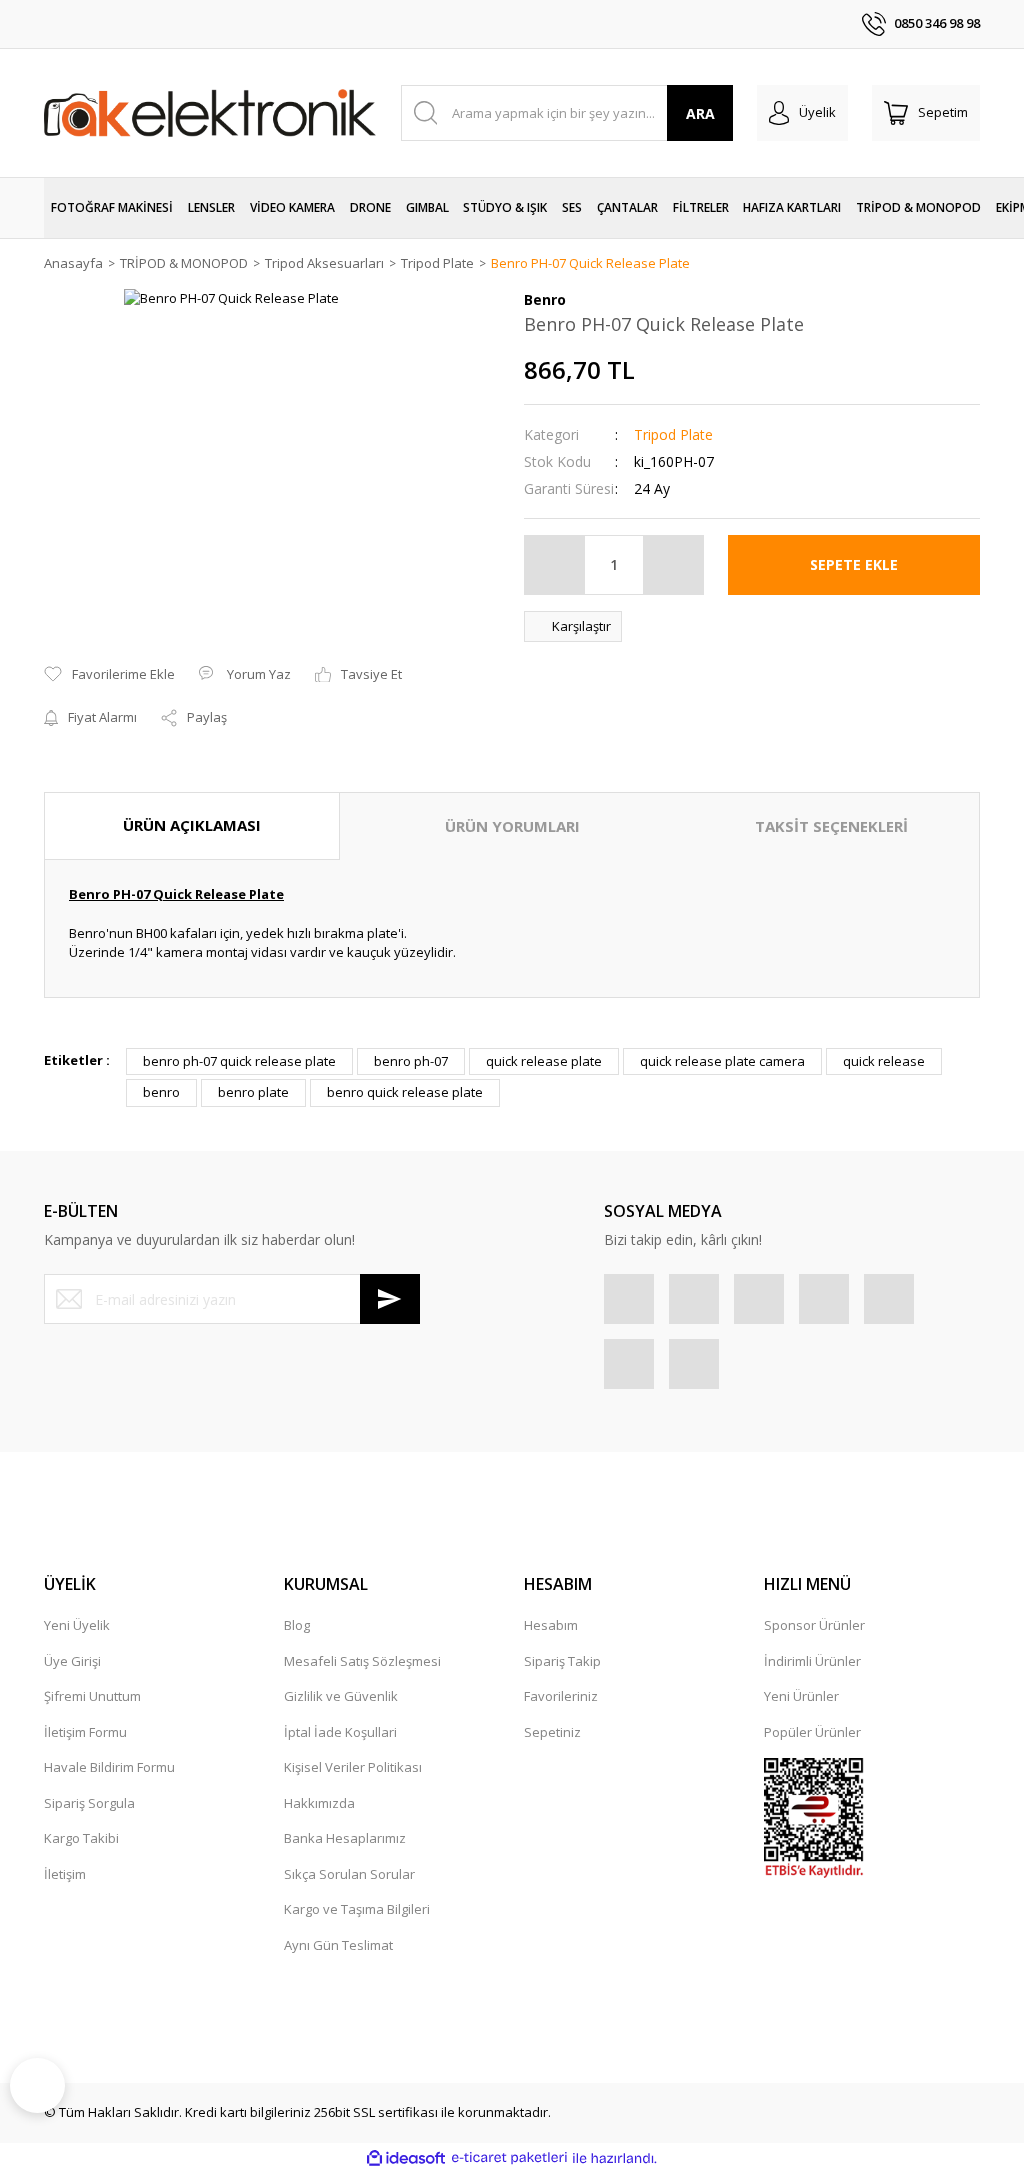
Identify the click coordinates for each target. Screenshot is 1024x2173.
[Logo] (210, 112)
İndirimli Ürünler (812, 1661)
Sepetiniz (552, 1732)
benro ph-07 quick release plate (239, 1061)
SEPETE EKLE (854, 564)
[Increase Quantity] (673, 565)
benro (161, 1092)
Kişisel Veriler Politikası (353, 1767)
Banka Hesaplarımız (345, 1838)
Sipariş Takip (562, 1661)
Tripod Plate (673, 434)
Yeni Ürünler (801, 1696)
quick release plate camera (722, 1061)
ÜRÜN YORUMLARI (512, 826)
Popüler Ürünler (812, 1732)
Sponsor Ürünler (814, 1625)
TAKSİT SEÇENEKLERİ (831, 826)
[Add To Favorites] (109, 675)
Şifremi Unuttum (92, 1696)
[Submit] (390, 1299)
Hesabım (551, 1625)
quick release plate (544, 1061)
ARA (700, 113)
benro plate (253, 1092)
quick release (884, 1061)
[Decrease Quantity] (555, 565)
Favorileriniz (561, 1696)
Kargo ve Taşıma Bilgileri (357, 1909)
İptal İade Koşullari (340, 1732)
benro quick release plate (405, 1092)
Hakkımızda (319, 1803)
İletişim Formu (85, 1732)
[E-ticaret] (509, 2158)
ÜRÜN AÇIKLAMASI (192, 825)
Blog (297, 1625)
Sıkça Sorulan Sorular (349, 1874)
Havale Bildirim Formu (109, 1767)
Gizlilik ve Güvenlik (341, 1696)
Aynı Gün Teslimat (338, 1945)
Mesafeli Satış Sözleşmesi (362, 1661)
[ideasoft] (406, 2158)
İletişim (65, 1874)
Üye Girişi (72, 1661)
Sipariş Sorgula (89, 1803)
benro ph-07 (411, 1061)
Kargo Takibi (81, 1838)
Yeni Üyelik (77, 1625)
